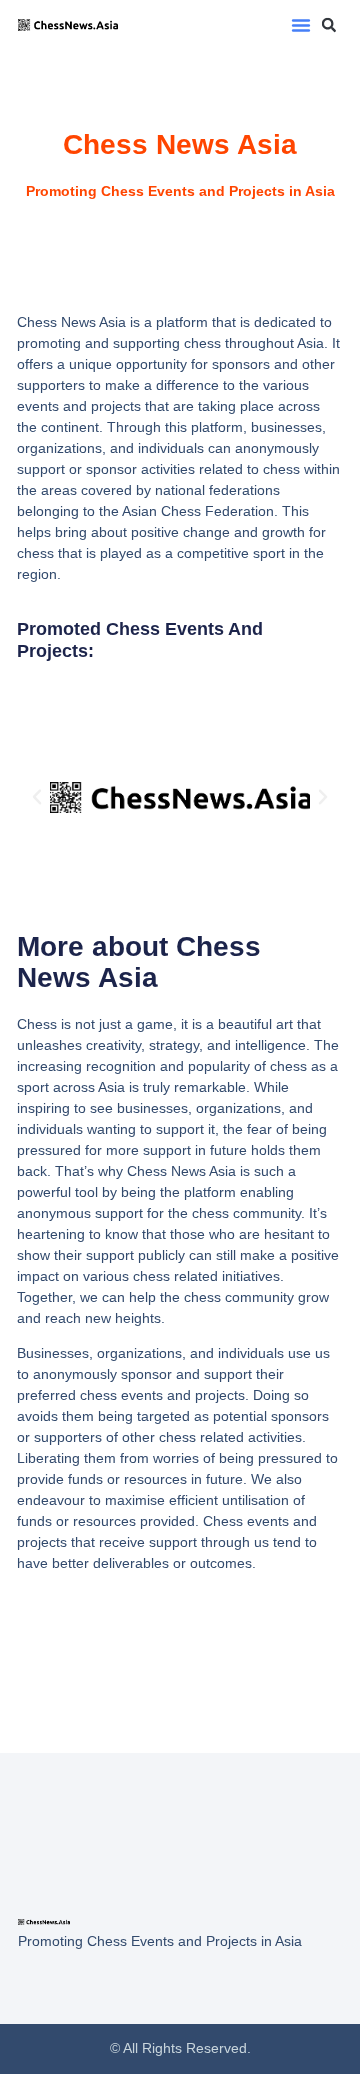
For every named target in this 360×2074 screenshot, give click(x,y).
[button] (301, 25)
